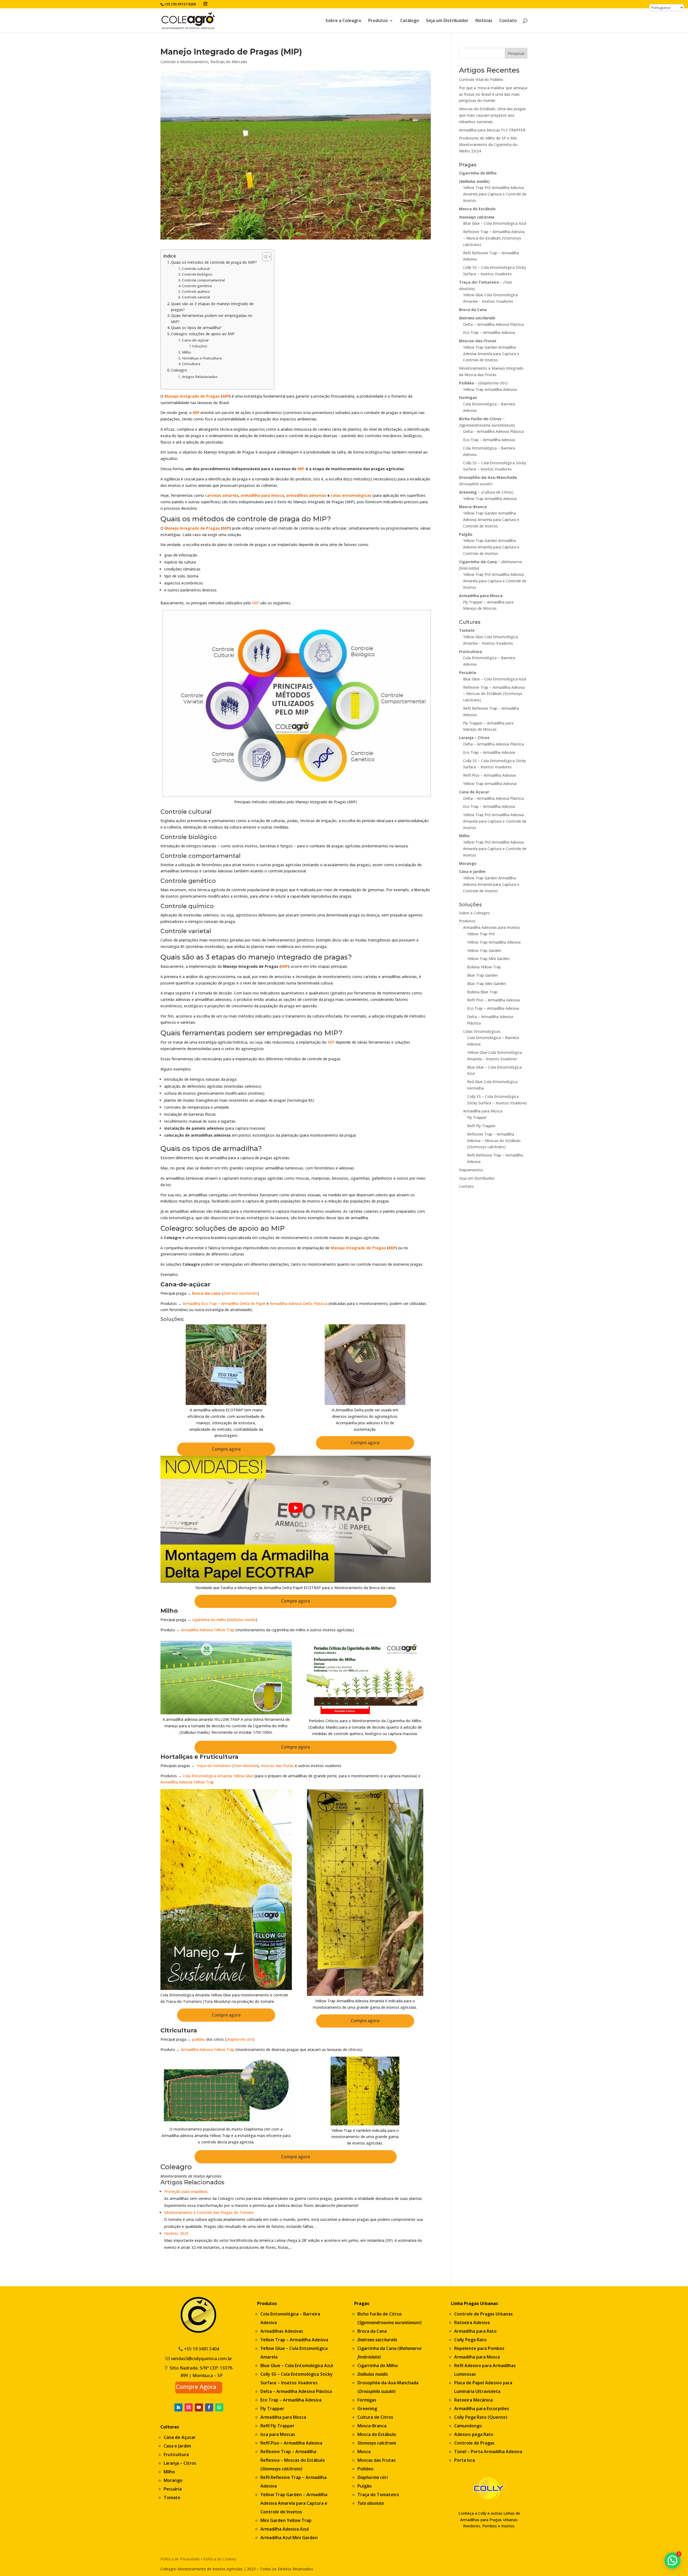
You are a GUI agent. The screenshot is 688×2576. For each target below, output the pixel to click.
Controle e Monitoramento (184, 62)
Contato (508, 21)
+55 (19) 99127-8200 (180, 4)
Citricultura (191, 364)
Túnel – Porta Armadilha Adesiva (488, 2452)
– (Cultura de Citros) (486, 492)
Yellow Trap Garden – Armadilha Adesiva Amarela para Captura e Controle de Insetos (294, 2503)
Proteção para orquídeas (186, 2191)
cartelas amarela (222, 495)
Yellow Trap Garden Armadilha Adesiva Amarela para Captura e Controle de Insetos (491, 354)
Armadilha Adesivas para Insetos (492, 927)
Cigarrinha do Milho (378, 2366)
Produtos (378, 21)
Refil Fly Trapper (481, 1126)
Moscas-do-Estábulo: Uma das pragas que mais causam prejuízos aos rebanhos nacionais (492, 115)
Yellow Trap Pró (481, 934)
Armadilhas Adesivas (282, 2331)
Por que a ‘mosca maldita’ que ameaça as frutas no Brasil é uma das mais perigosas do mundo (493, 94)
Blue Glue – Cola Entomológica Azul (495, 223)
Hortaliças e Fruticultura (202, 358)
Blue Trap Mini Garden (487, 984)
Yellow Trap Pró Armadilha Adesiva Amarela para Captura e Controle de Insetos (495, 194)
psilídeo (199, 2039)
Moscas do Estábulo (304, 2460)
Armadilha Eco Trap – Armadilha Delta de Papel (224, 1303)
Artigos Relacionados (200, 377)
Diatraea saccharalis (240, 1293)
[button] (672, 2560)
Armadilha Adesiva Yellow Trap (208, 1630)
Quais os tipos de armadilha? (196, 328)
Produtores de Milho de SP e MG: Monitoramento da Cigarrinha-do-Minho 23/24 (489, 145)
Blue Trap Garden (482, 975)
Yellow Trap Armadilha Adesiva (490, 389)
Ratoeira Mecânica (473, 2400)
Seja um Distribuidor (447, 21)
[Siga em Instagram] (189, 2407)
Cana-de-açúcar (195, 340)
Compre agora (226, 1449)
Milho (187, 352)
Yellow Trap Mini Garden (488, 959)
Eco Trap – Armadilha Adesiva (489, 332)
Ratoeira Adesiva (472, 2322)
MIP (226, 396)
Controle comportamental (203, 280)
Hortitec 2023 (176, 2233)
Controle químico (196, 291)
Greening (367, 2409)
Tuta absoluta (246, 1766)
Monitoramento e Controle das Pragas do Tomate (209, 2212)
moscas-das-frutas (277, 1766)
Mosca (364, 2452)
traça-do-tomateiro (214, 1766)
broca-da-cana (206, 1293)
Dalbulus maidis (242, 1620)
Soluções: (200, 346)
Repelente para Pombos (479, 2348)
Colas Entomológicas (482, 1031)
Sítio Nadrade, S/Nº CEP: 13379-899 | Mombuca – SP (202, 2372)
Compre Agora (196, 2386)
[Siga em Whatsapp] (219, 2407)
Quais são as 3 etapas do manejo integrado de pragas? (212, 307)
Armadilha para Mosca (483, 1111)
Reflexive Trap (276, 2452)
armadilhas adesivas (306, 495)
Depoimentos (471, 1170)
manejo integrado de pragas (298, 957)
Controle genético (197, 286)
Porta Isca (465, 2460)
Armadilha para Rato (475, 2331)
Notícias (484, 21)
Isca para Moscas (278, 2434)
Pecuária (173, 2489)
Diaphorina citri (240, 2039)
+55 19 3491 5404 (202, 2349)
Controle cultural (196, 269)
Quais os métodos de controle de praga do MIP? (214, 262)
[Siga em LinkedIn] (178, 2407)
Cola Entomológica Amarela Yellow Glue (218, 1776)
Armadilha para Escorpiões (482, 2409)
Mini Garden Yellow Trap (286, 2520)
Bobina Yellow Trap (484, 967)
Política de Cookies (220, 2559)
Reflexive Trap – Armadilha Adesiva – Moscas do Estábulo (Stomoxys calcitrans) (494, 694)
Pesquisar (516, 53)
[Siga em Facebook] (209, 2407)
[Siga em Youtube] (199, 2407)
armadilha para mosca (262, 495)
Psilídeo (365, 2469)
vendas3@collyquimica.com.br (201, 2359)
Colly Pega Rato (470, 2340)
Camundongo (468, 2426)
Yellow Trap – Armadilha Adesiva (294, 2340)
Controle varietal (196, 297)
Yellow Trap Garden (484, 950)
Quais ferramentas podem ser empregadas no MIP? (212, 318)
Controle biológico (197, 274)
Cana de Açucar (180, 2437)
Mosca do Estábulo (377, 2434)
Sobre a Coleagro (343, 21)
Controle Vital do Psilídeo (481, 79)
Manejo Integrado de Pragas (192, 396)
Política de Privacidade (180, 2559)
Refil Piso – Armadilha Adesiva (489, 775)
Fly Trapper (477, 1117)
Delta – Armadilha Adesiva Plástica (493, 324)
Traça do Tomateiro (378, 2495)
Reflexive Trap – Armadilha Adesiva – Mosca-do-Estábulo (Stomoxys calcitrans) (494, 238)
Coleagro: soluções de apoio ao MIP (203, 334)
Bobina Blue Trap (482, 992)
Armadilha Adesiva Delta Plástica (299, 1303)
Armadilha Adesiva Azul (285, 2529)
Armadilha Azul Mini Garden (289, 2538)
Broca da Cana (372, 2331)
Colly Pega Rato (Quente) (481, 2417)
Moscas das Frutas (377, 2460)
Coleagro (179, 370)
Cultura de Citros (375, 2417)
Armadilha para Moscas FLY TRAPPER (492, 130)
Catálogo (410, 21)
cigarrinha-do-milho (209, 1620)
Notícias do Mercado (229, 62)
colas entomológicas (351, 495)
